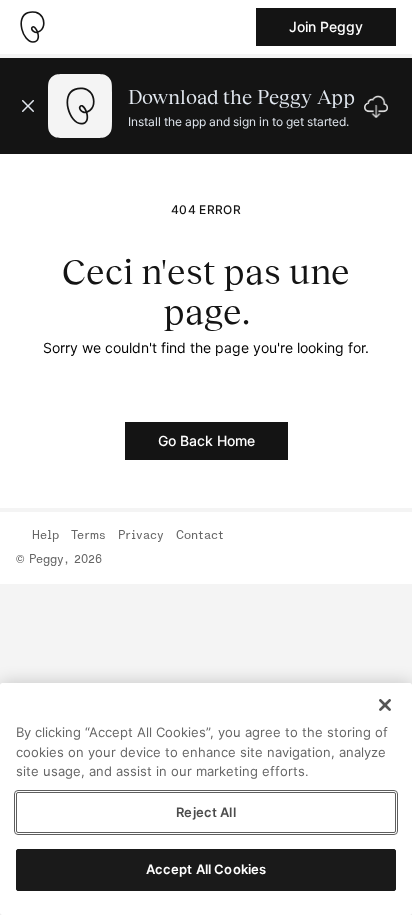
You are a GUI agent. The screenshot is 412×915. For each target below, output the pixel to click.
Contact (200, 536)
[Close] (385, 705)
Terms (88, 536)
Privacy (141, 536)
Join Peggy (326, 26)
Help (45, 536)
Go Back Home (206, 440)
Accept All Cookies (206, 869)
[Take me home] (32, 27)
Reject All (205, 812)
